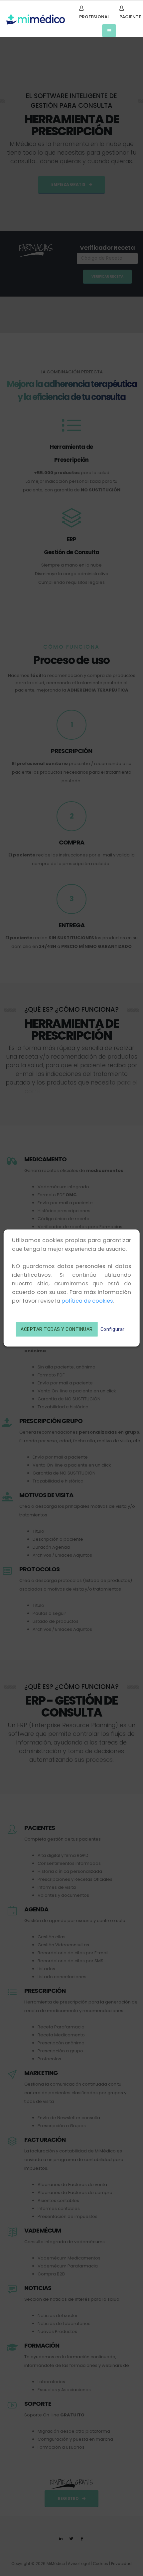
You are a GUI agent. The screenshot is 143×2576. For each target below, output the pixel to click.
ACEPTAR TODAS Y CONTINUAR (57, 1329)
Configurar (113, 1329)
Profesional (94, 17)
